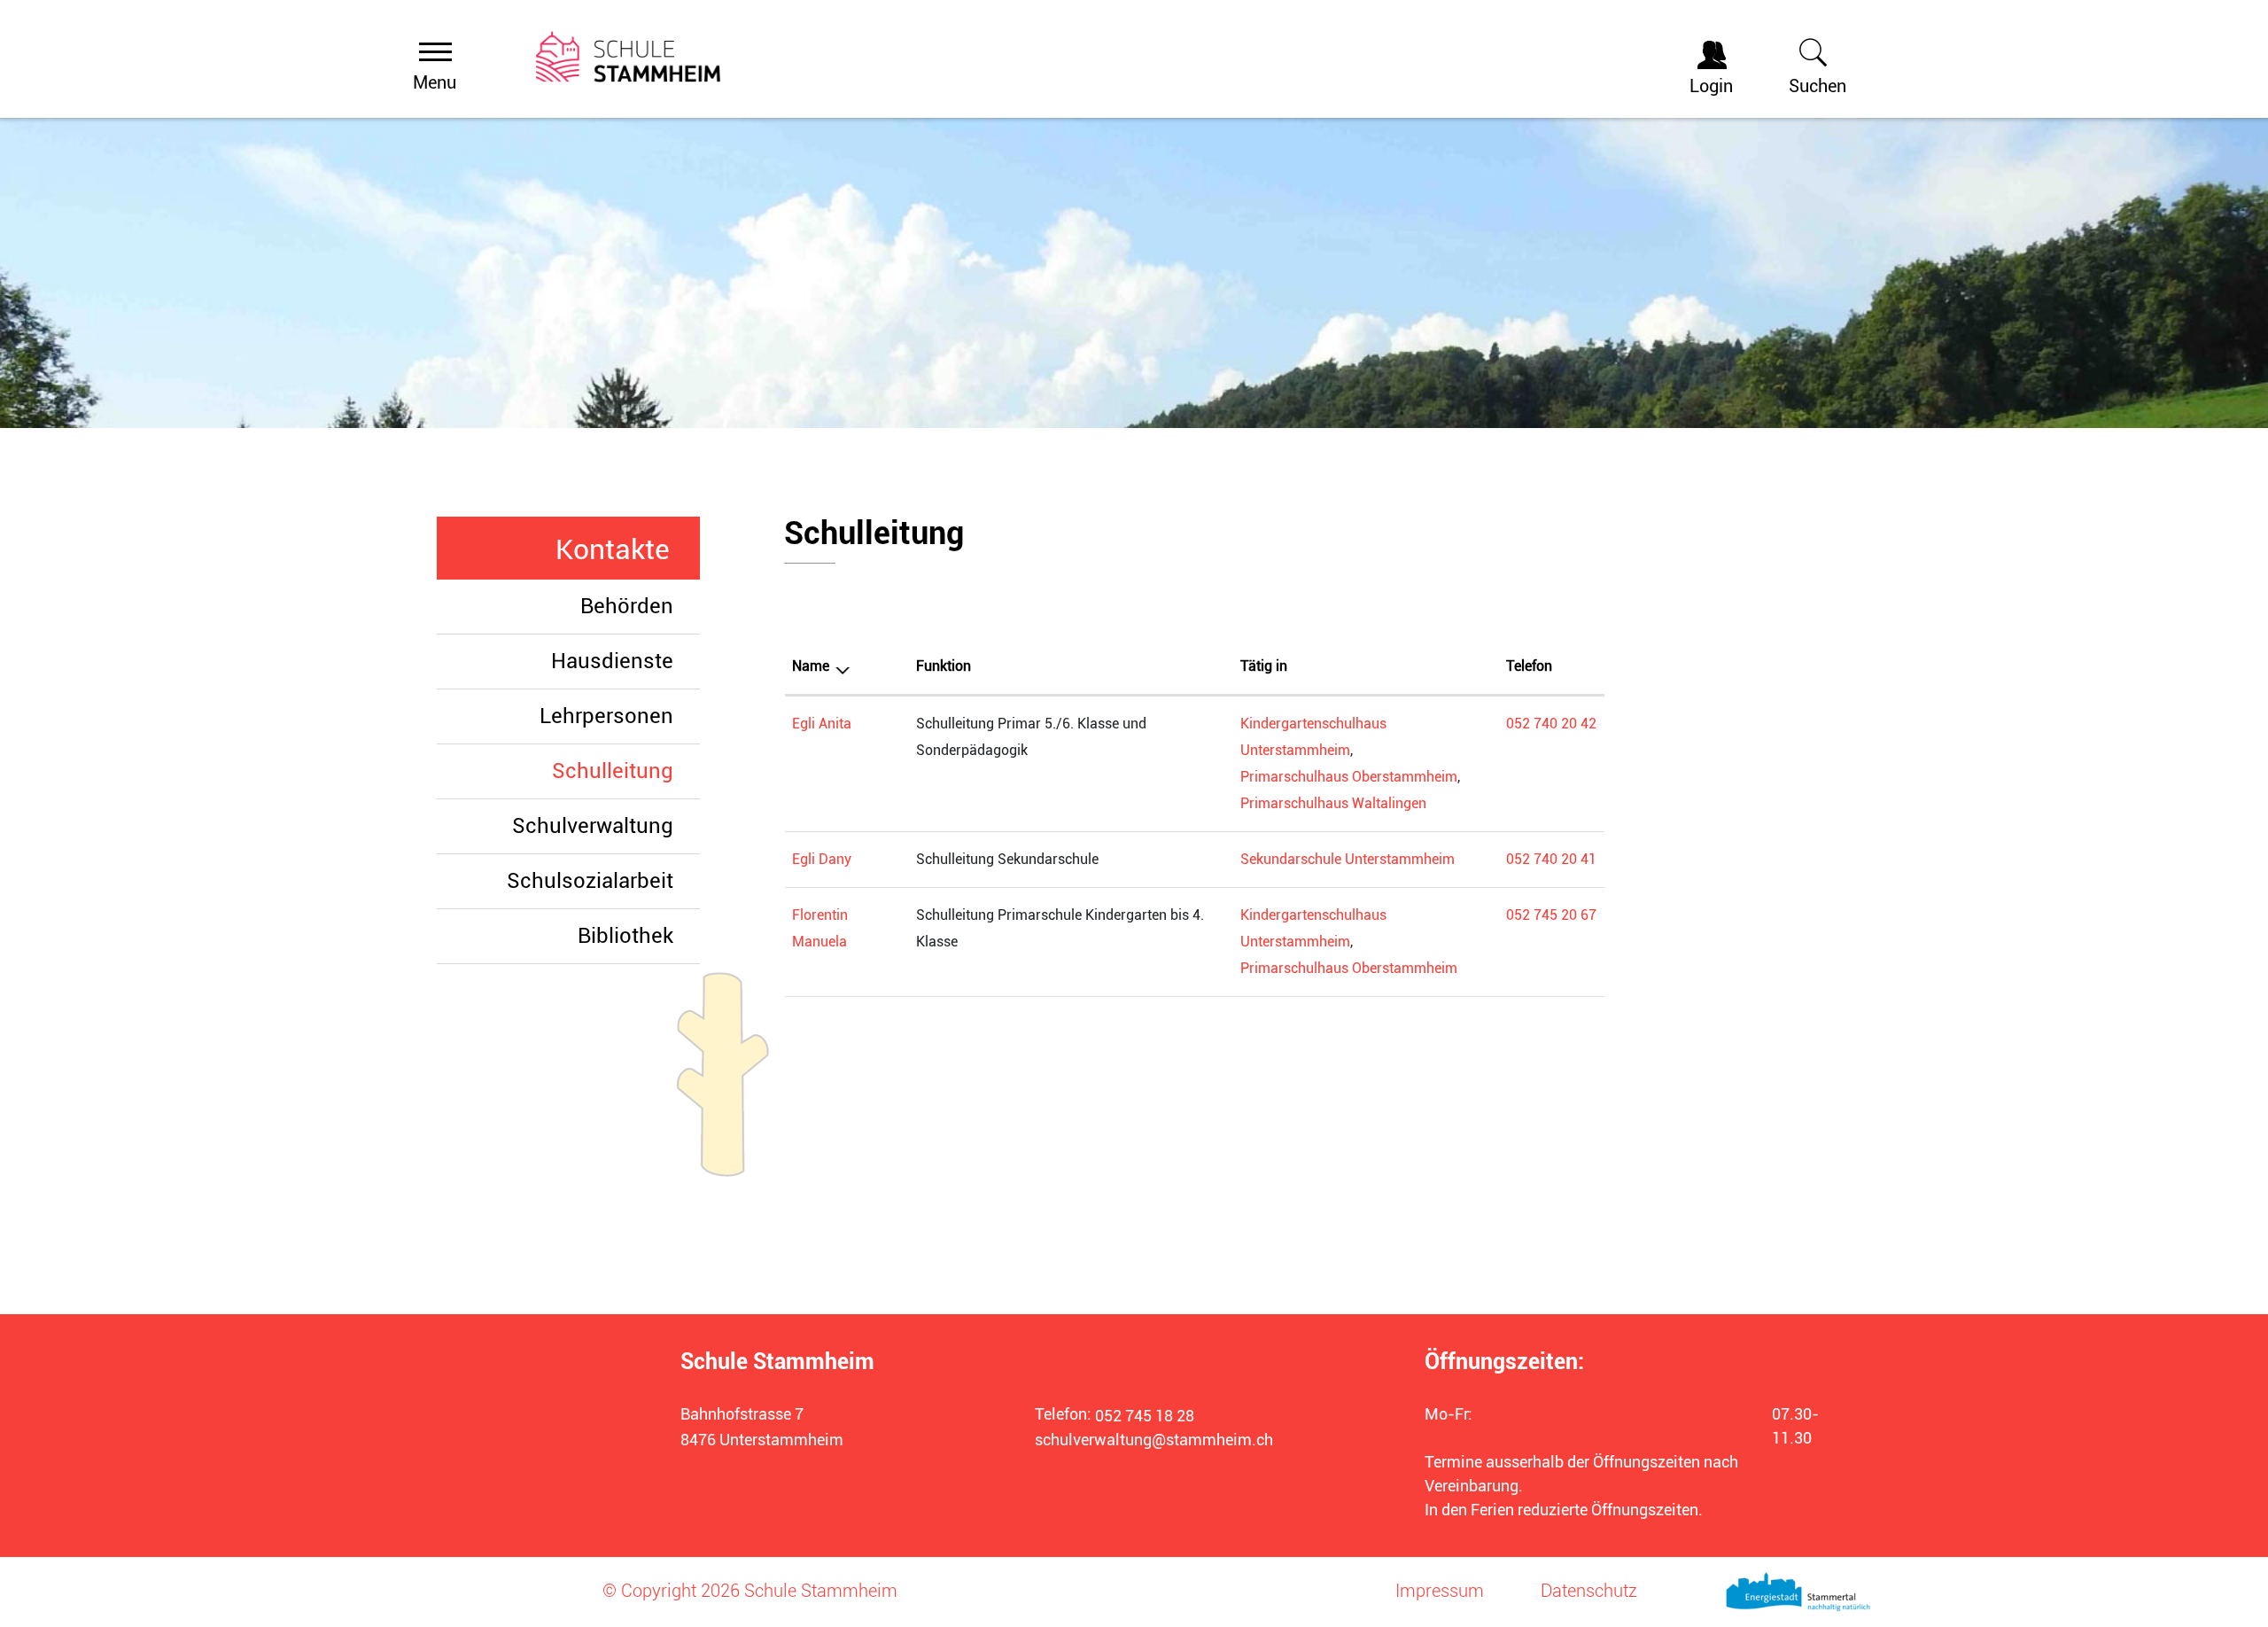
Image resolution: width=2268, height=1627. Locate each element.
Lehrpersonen (606, 716)
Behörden (627, 606)
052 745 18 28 (1145, 1416)
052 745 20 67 (1551, 915)
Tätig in (1264, 666)
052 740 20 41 (1551, 859)
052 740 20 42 (1551, 724)
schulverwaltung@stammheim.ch (1154, 1440)
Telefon (1529, 666)
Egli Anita (822, 724)
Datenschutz (1589, 1591)
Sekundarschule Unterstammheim (1348, 859)
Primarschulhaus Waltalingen (1333, 803)
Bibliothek (625, 936)
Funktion (944, 666)
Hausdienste (612, 661)
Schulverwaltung (593, 826)
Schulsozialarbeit (590, 881)
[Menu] (435, 51)
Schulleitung (626, 771)
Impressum (1440, 1591)
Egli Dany (822, 859)
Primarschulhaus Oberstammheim (1349, 777)
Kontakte (613, 549)
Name (811, 666)
